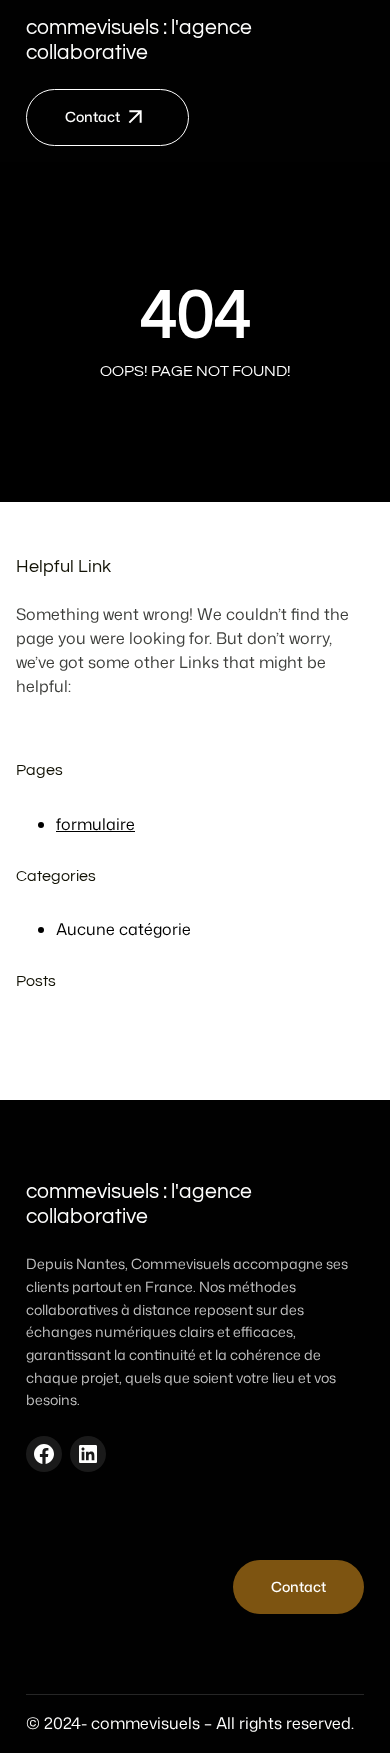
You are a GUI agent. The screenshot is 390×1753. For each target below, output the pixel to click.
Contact (92, 117)
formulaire (95, 824)
